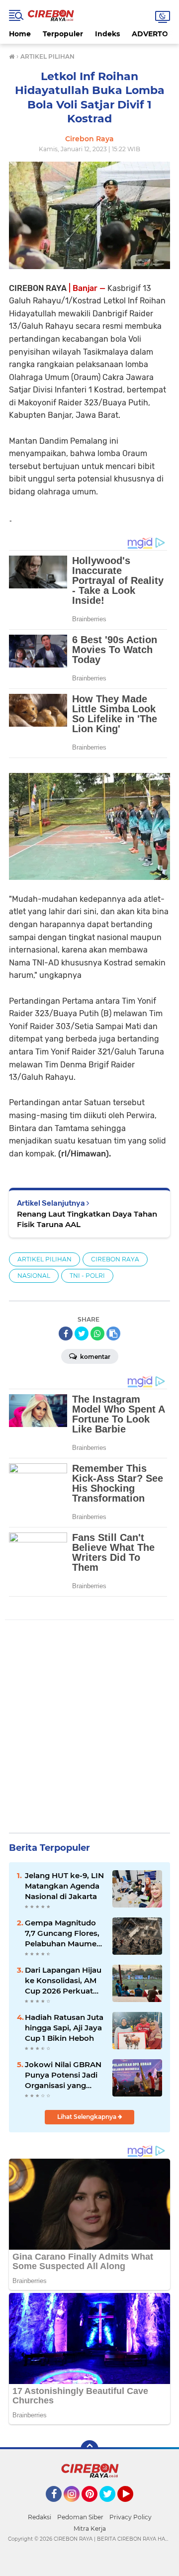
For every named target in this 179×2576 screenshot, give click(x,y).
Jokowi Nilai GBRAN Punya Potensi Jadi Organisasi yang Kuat (63, 2075)
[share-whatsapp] (97, 1334)
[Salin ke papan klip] (113, 1334)
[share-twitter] (82, 1334)
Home (20, 34)
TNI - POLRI (87, 1276)
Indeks (107, 34)
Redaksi (40, 2517)
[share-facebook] (66, 1334)
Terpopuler (63, 34)
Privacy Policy (131, 2517)
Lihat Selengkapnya (88, 2117)
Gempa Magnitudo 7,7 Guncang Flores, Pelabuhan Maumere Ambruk (64, 1933)
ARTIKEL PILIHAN (45, 1259)
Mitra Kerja (90, 2528)
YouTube (132, 2506)
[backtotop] (89, 2449)
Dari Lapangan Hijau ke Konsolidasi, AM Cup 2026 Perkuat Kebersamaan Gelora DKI (65, 1981)
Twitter (112, 2506)
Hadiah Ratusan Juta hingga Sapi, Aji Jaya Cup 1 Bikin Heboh (64, 2028)
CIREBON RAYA (115, 1259)
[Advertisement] (89, 1728)
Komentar (94, 1357)
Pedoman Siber (80, 2517)
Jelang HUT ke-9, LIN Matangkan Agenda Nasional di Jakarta (64, 1886)
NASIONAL (34, 1276)
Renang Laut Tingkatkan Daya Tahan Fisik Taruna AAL (87, 1219)
